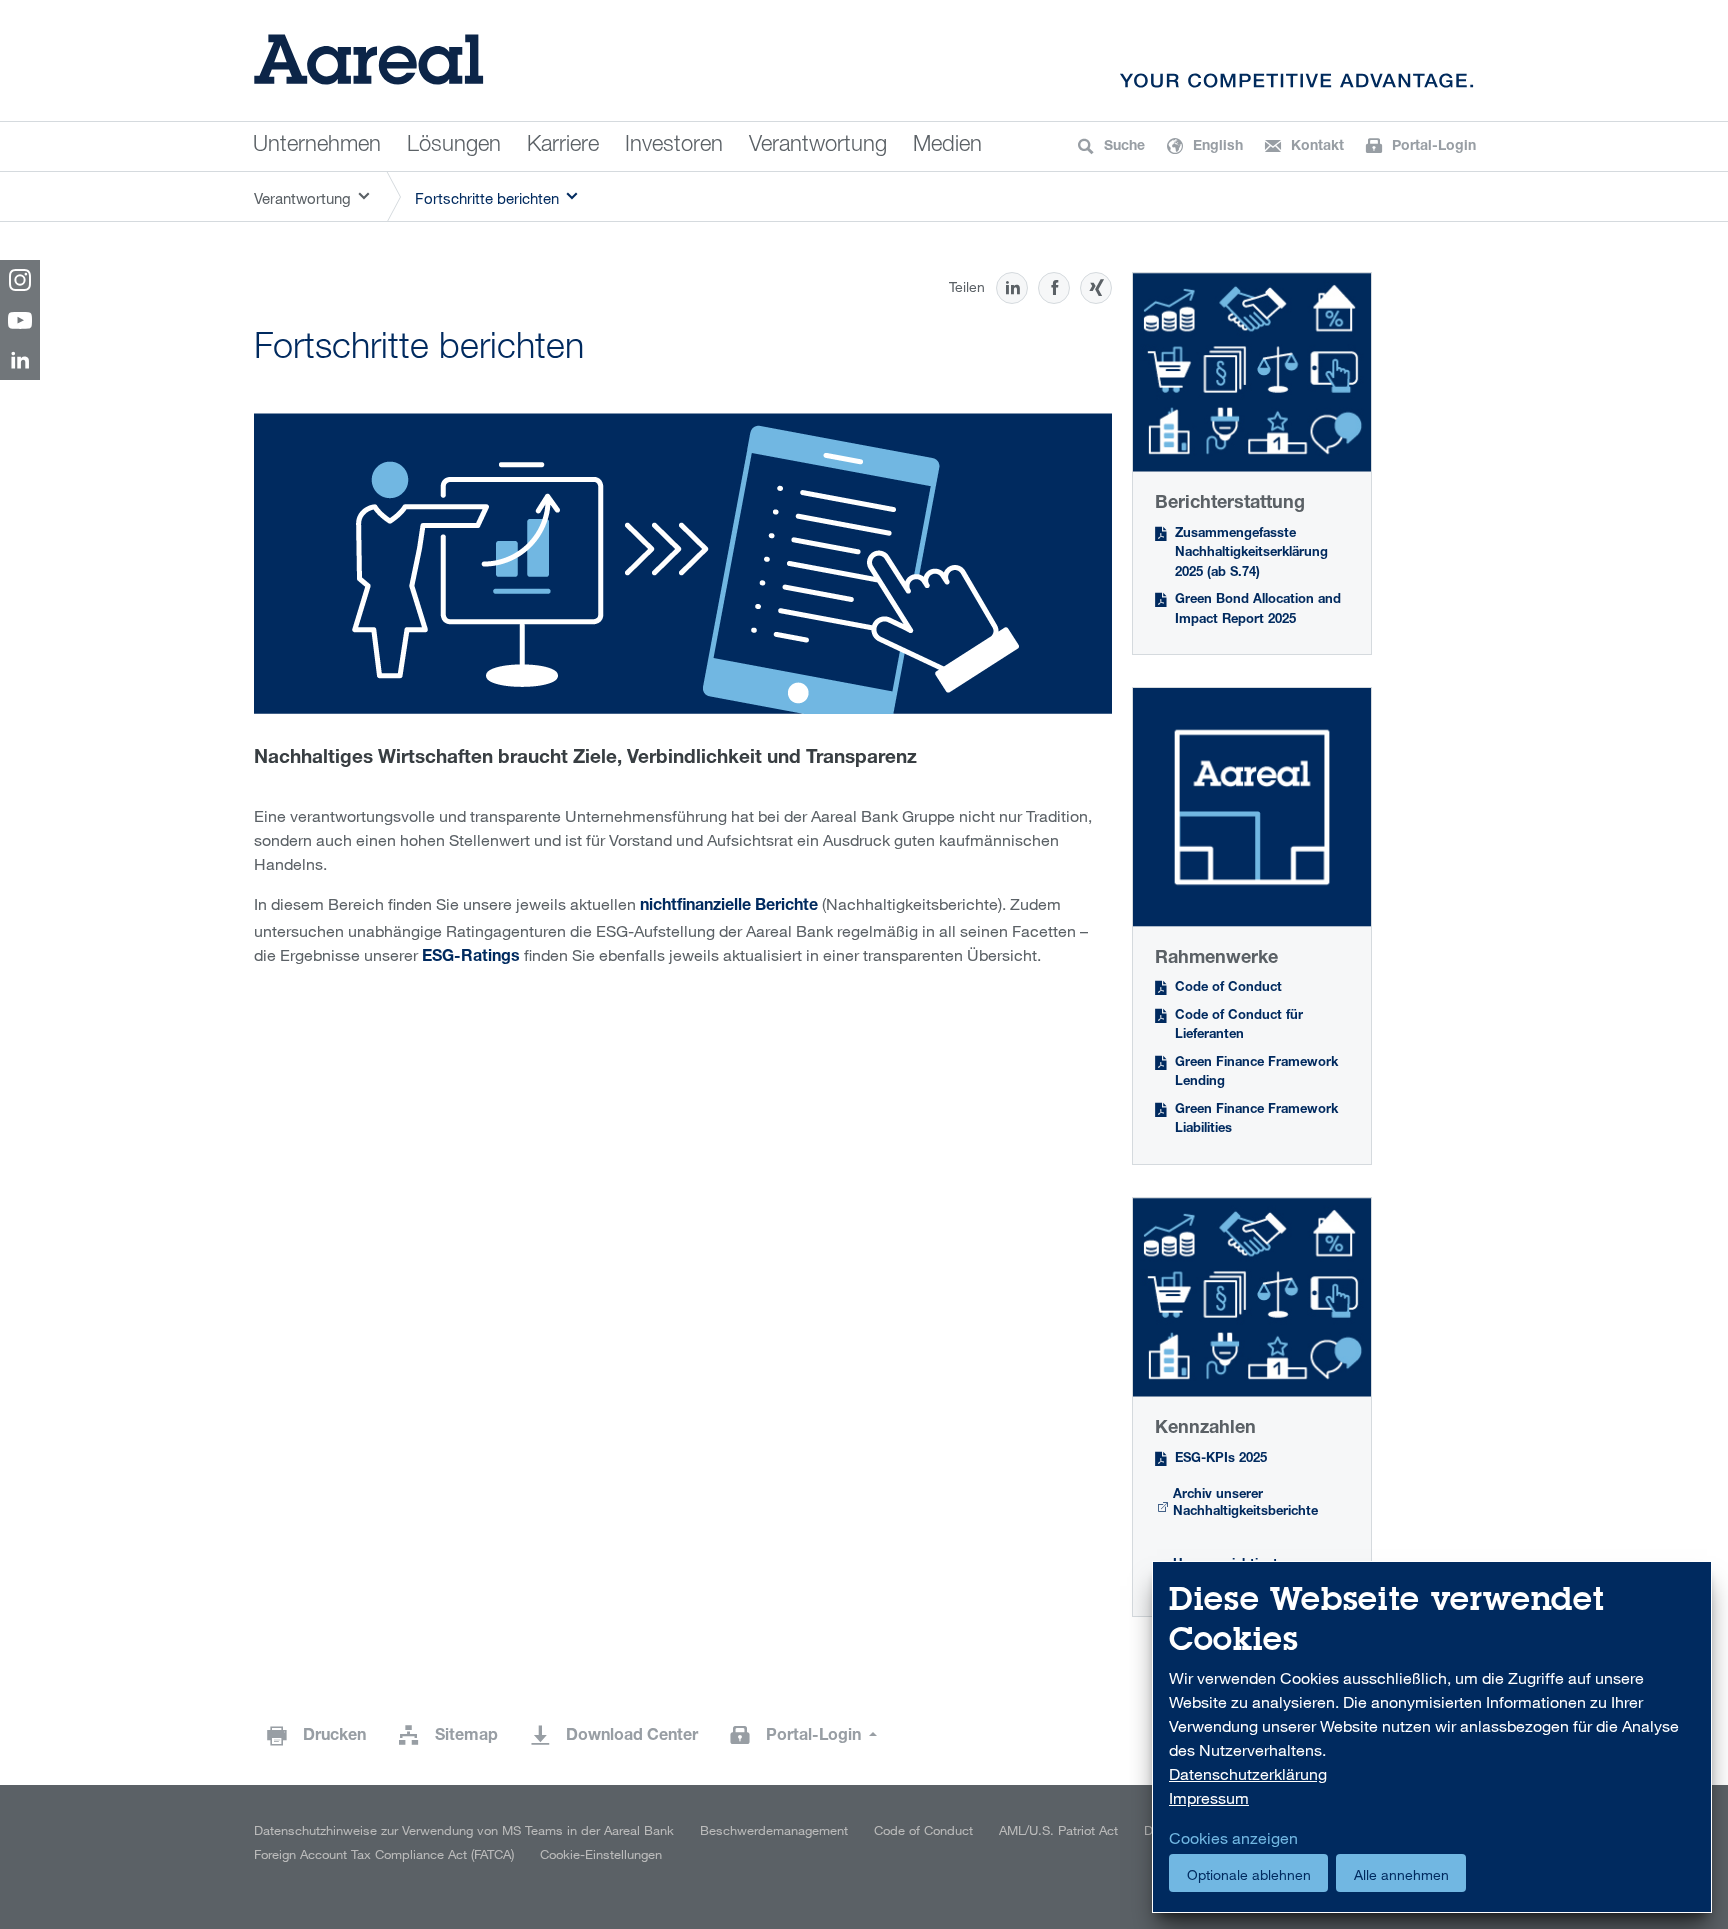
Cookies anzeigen (1233, 1838)
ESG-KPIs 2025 (1221, 1459)
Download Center (632, 1737)
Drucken (334, 1737)
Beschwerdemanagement (774, 1830)
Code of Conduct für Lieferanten (1239, 1026)
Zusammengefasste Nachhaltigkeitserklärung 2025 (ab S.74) (1251, 554)
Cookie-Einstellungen (601, 1854)
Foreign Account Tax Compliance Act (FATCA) (384, 1854)
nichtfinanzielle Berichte (729, 907)
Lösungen (454, 146)
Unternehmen (317, 146)
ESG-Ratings (471, 958)
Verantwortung (818, 146)
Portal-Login (815, 1737)
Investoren (674, 146)
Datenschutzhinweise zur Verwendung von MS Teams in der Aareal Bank (464, 1830)
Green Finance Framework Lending (1256, 1073)
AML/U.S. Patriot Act (1058, 1830)
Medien (947, 146)
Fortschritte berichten (487, 198)
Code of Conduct (1228, 988)
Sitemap (466, 1737)
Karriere (563, 146)
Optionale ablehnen (1249, 1874)
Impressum (1209, 1798)
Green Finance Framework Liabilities (1256, 1120)
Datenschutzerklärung (1248, 1774)
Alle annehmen (1401, 1874)
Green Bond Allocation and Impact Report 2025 (1258, 610)
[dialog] (1432, 1737)
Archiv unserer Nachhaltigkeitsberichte (1245, 1504)
